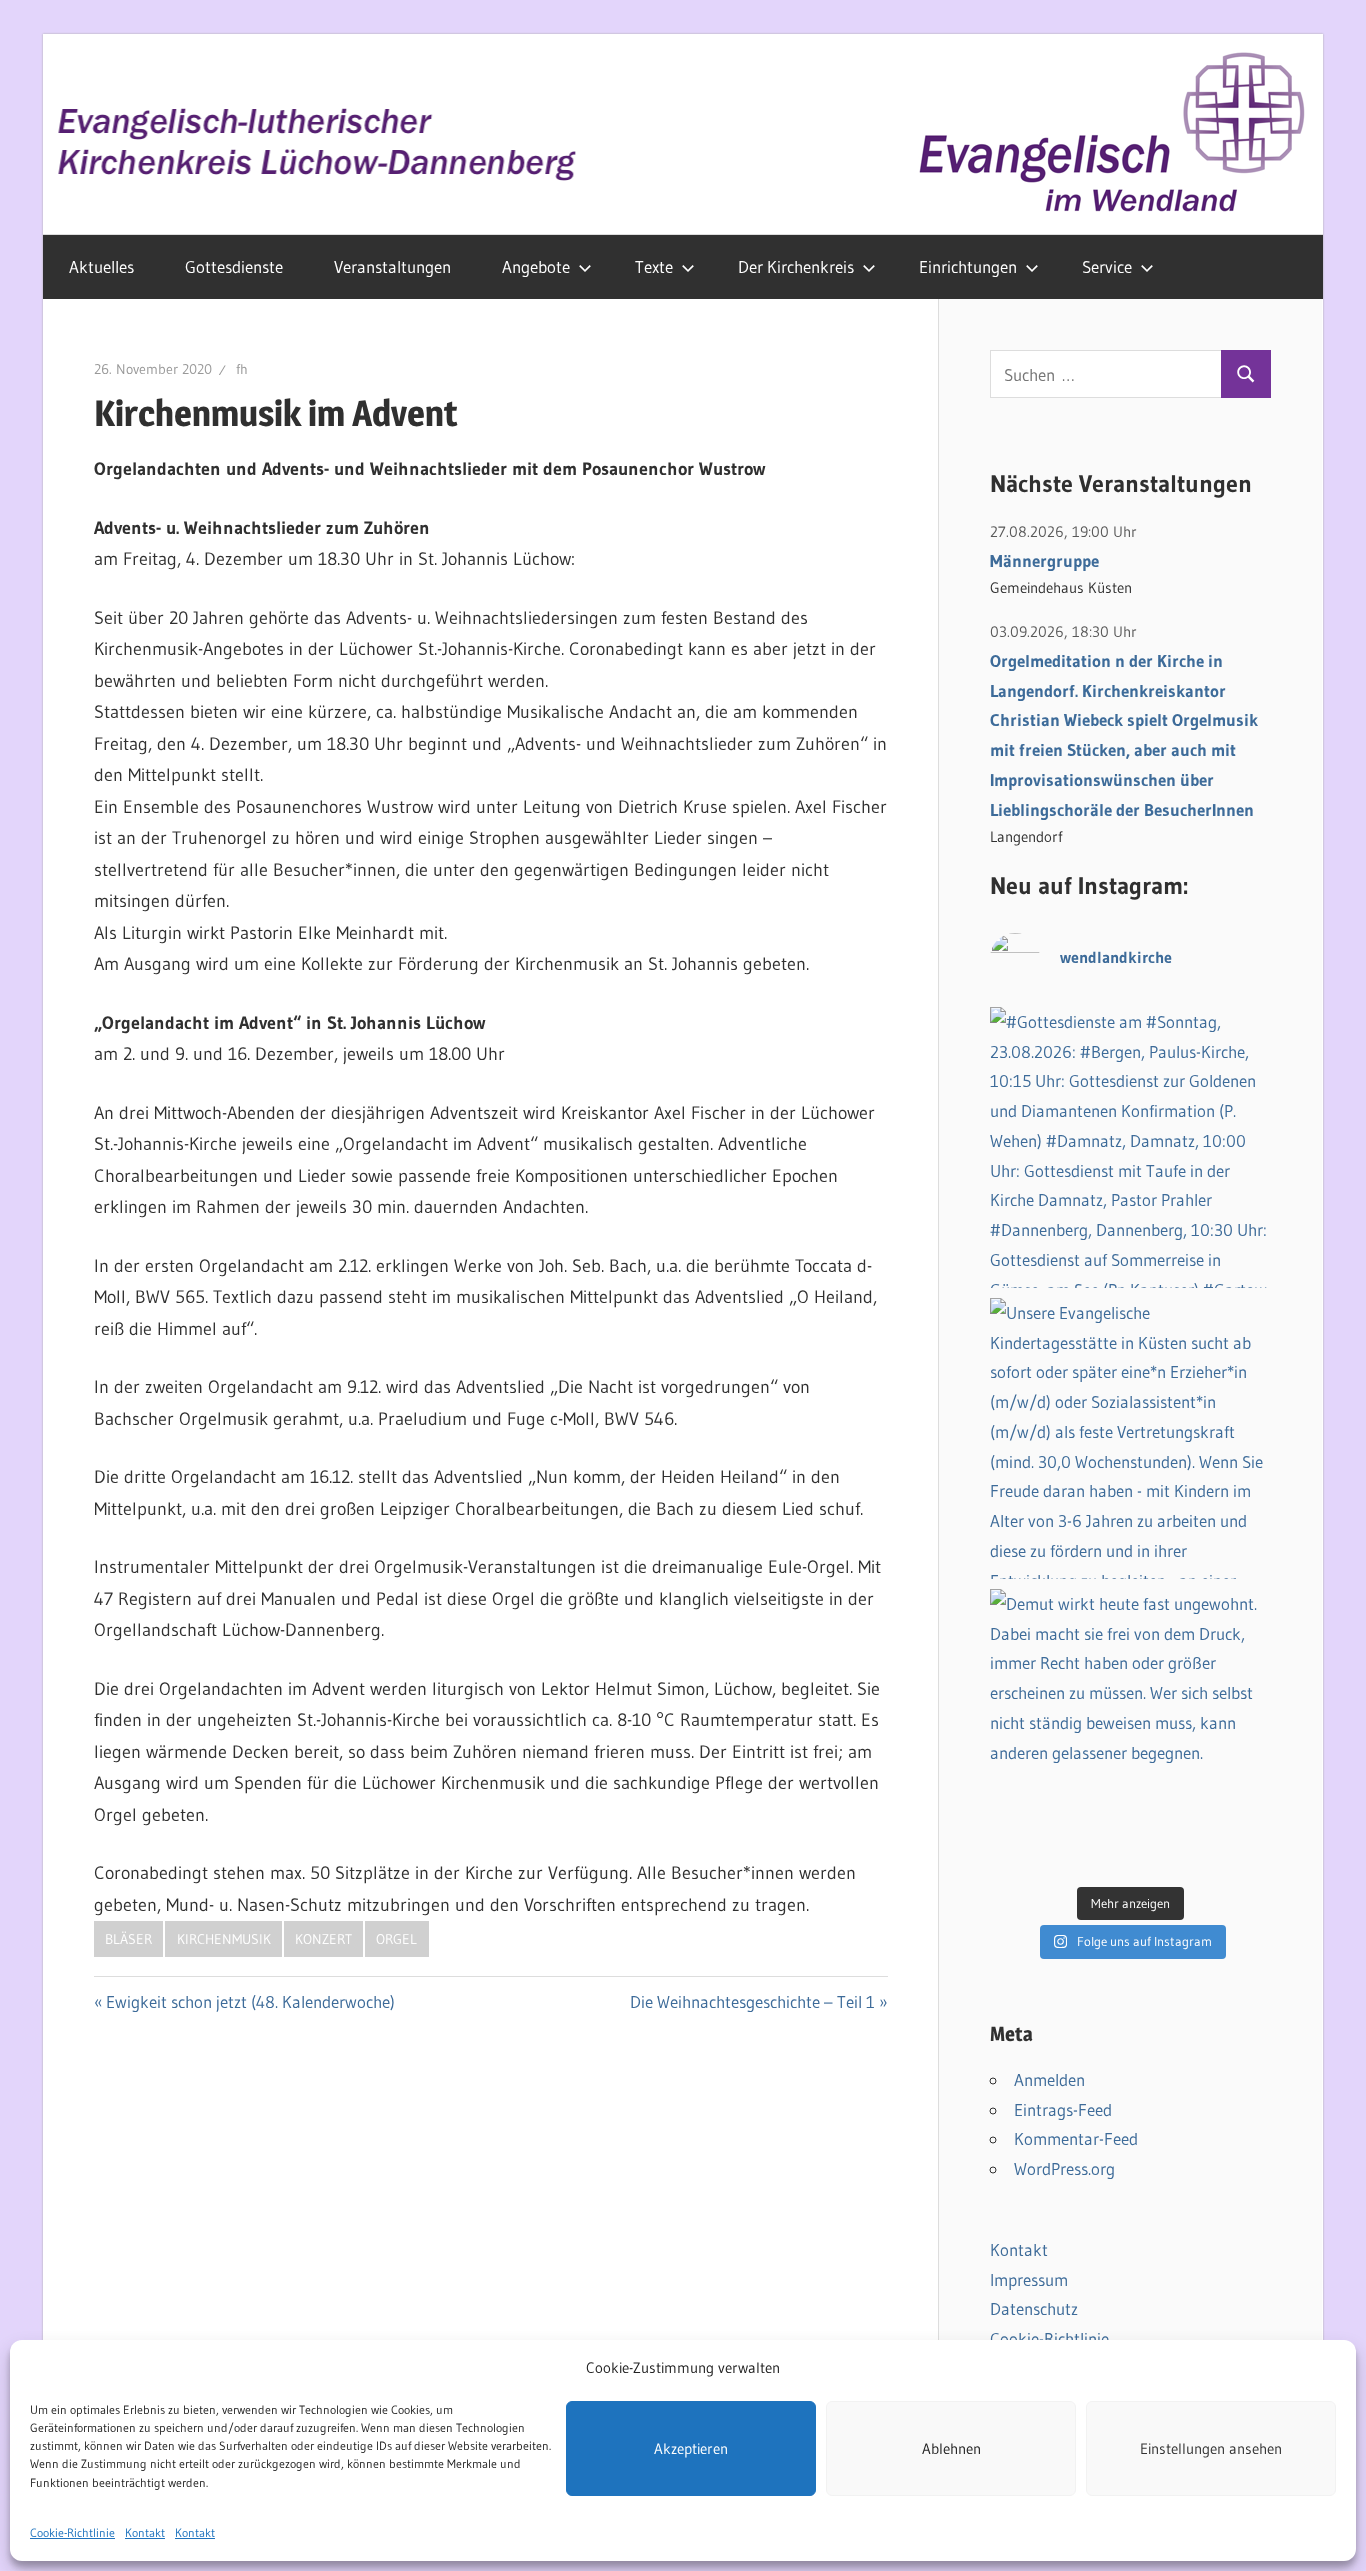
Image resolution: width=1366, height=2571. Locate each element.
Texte (654, 266)
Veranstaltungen (392, 266)
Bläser (128, 1939)
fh (242, 369)
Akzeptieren (691, 2448)
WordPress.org (1064, 2168)
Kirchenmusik (224, 1939)
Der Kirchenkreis (796, 266)
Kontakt (145, 2532)
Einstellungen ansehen (1211, 2448)
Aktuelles (101, 266)
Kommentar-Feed (1076, 2138)
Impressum (1029, 2279)
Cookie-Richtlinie (72, 2532)
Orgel (396, 1939)
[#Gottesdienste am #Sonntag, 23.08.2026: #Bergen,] (1130, 1147)
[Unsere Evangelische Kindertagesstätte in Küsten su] (1130, 1438)
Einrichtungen (968, 266)
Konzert (323, 1939)
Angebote (536, 266)
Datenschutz (1034, 2308)
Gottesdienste (234, 266)
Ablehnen (951, 2448)
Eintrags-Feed (1063, 2109)
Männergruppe (1044, 560)
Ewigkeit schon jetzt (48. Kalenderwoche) (250, 2001)
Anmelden (1049, 2079)
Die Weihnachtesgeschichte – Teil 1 (752, 2001)
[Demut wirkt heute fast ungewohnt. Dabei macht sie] (1130, 1729)
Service (1107, 266)
